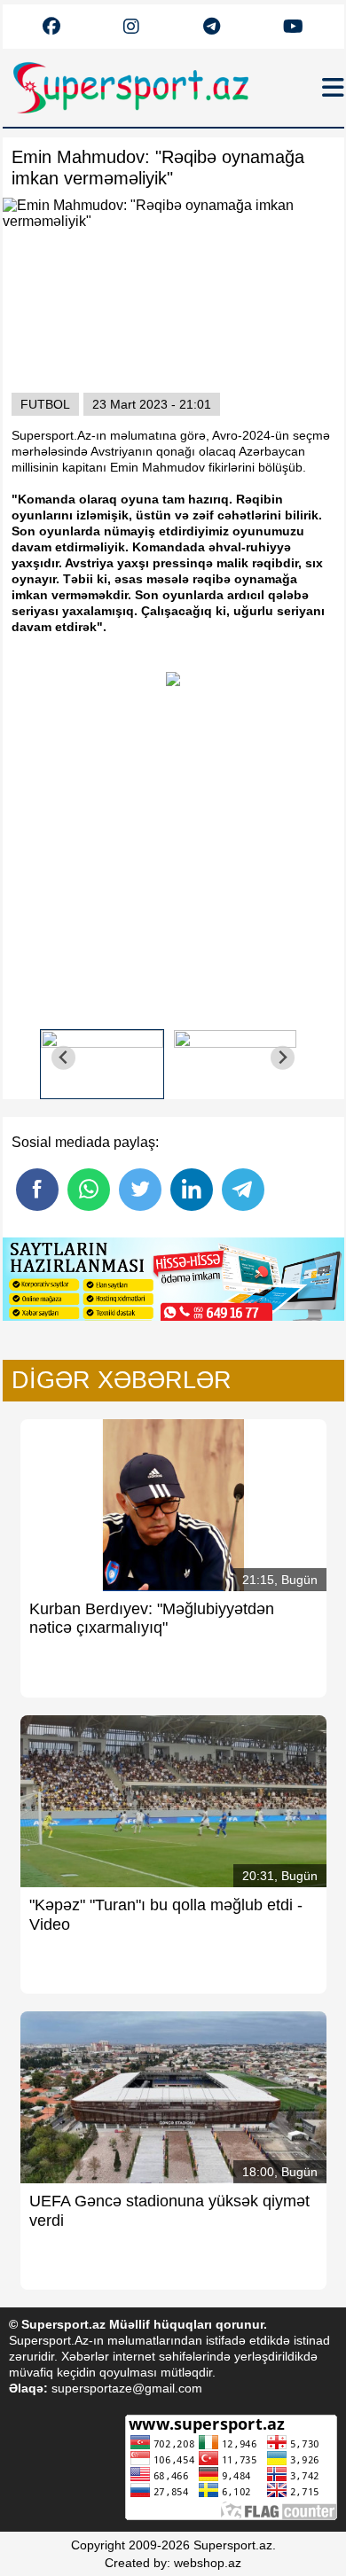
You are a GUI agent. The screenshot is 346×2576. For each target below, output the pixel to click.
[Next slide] (283, 1058)
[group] (102, 1058)
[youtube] (51, 27)
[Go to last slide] (63, 1058)
